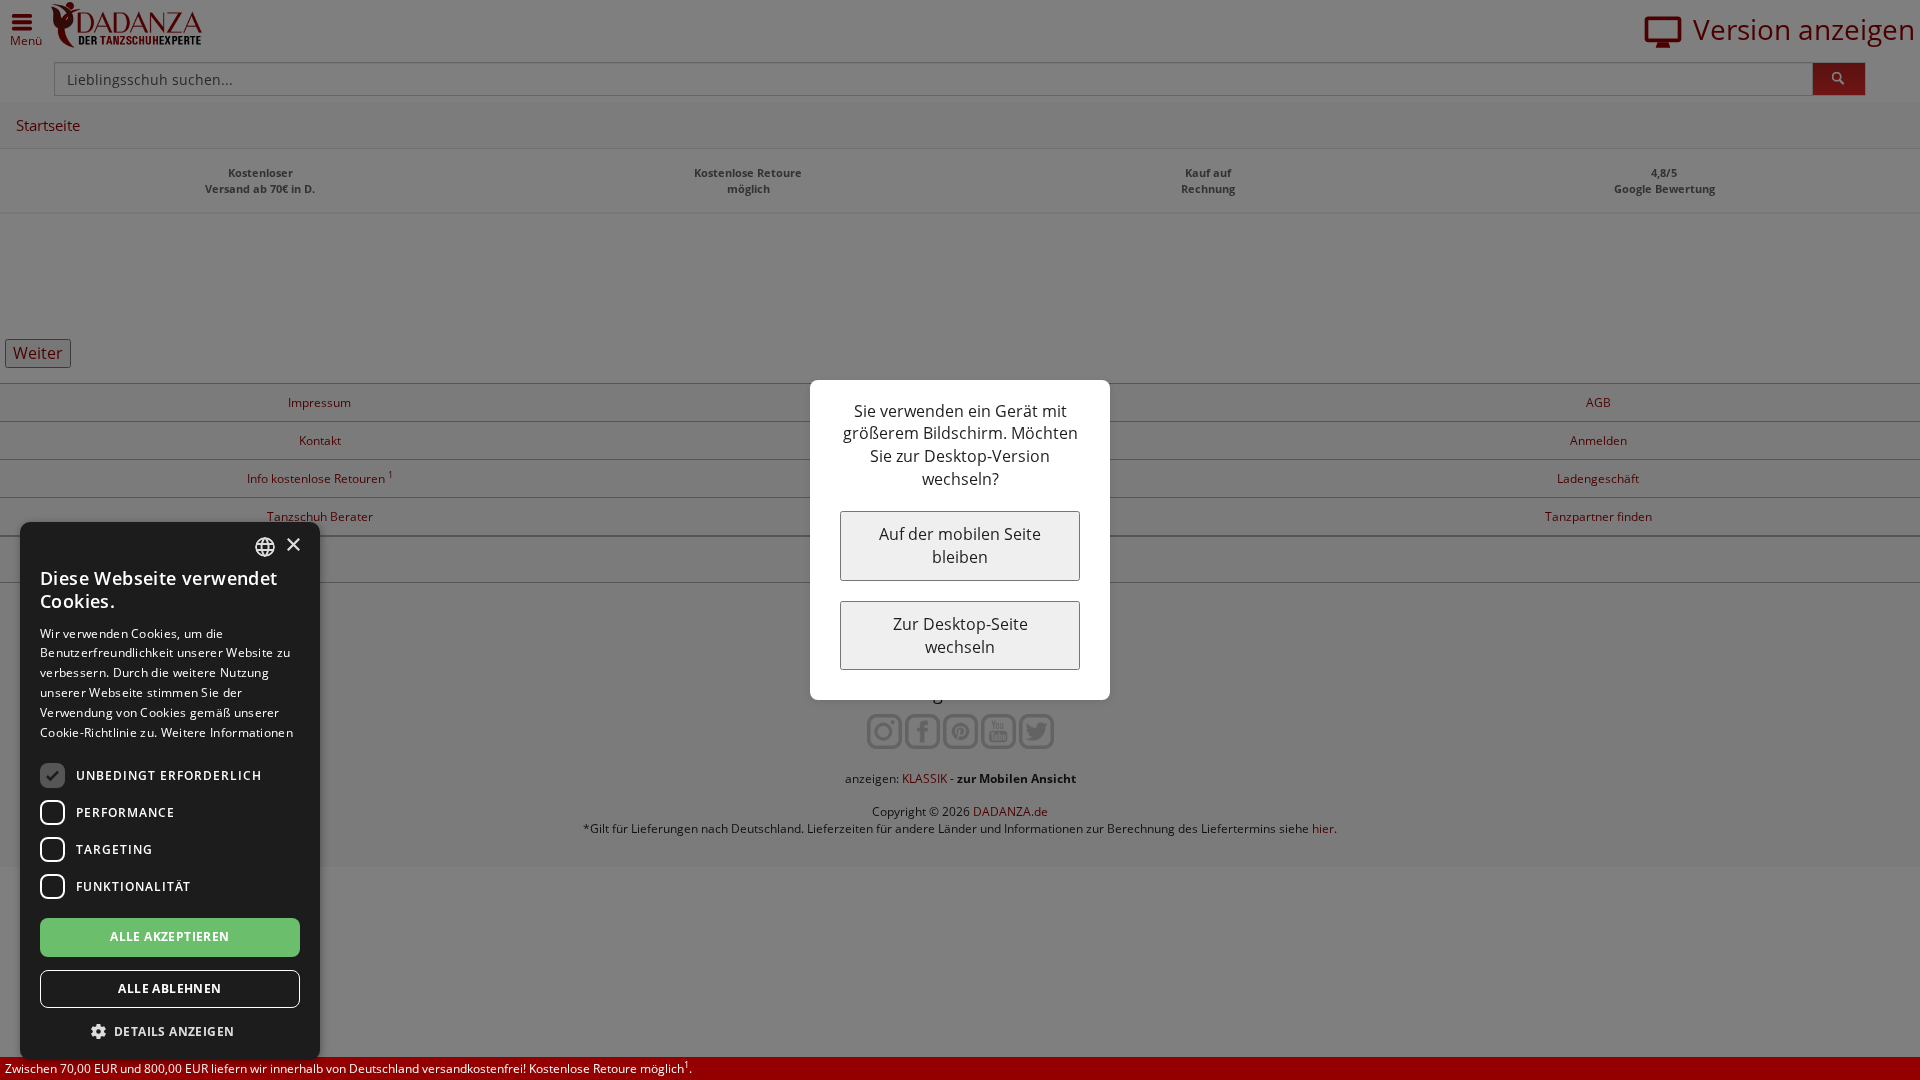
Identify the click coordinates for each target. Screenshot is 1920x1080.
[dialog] (170, 791)
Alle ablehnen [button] (169, 988)
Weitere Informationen (227, 732)
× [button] (292, 545)
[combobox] (265, 547)
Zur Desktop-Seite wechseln (960, 635)
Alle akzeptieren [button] (169, 936)
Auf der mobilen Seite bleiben (960, 545)
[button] (170, 1030)
